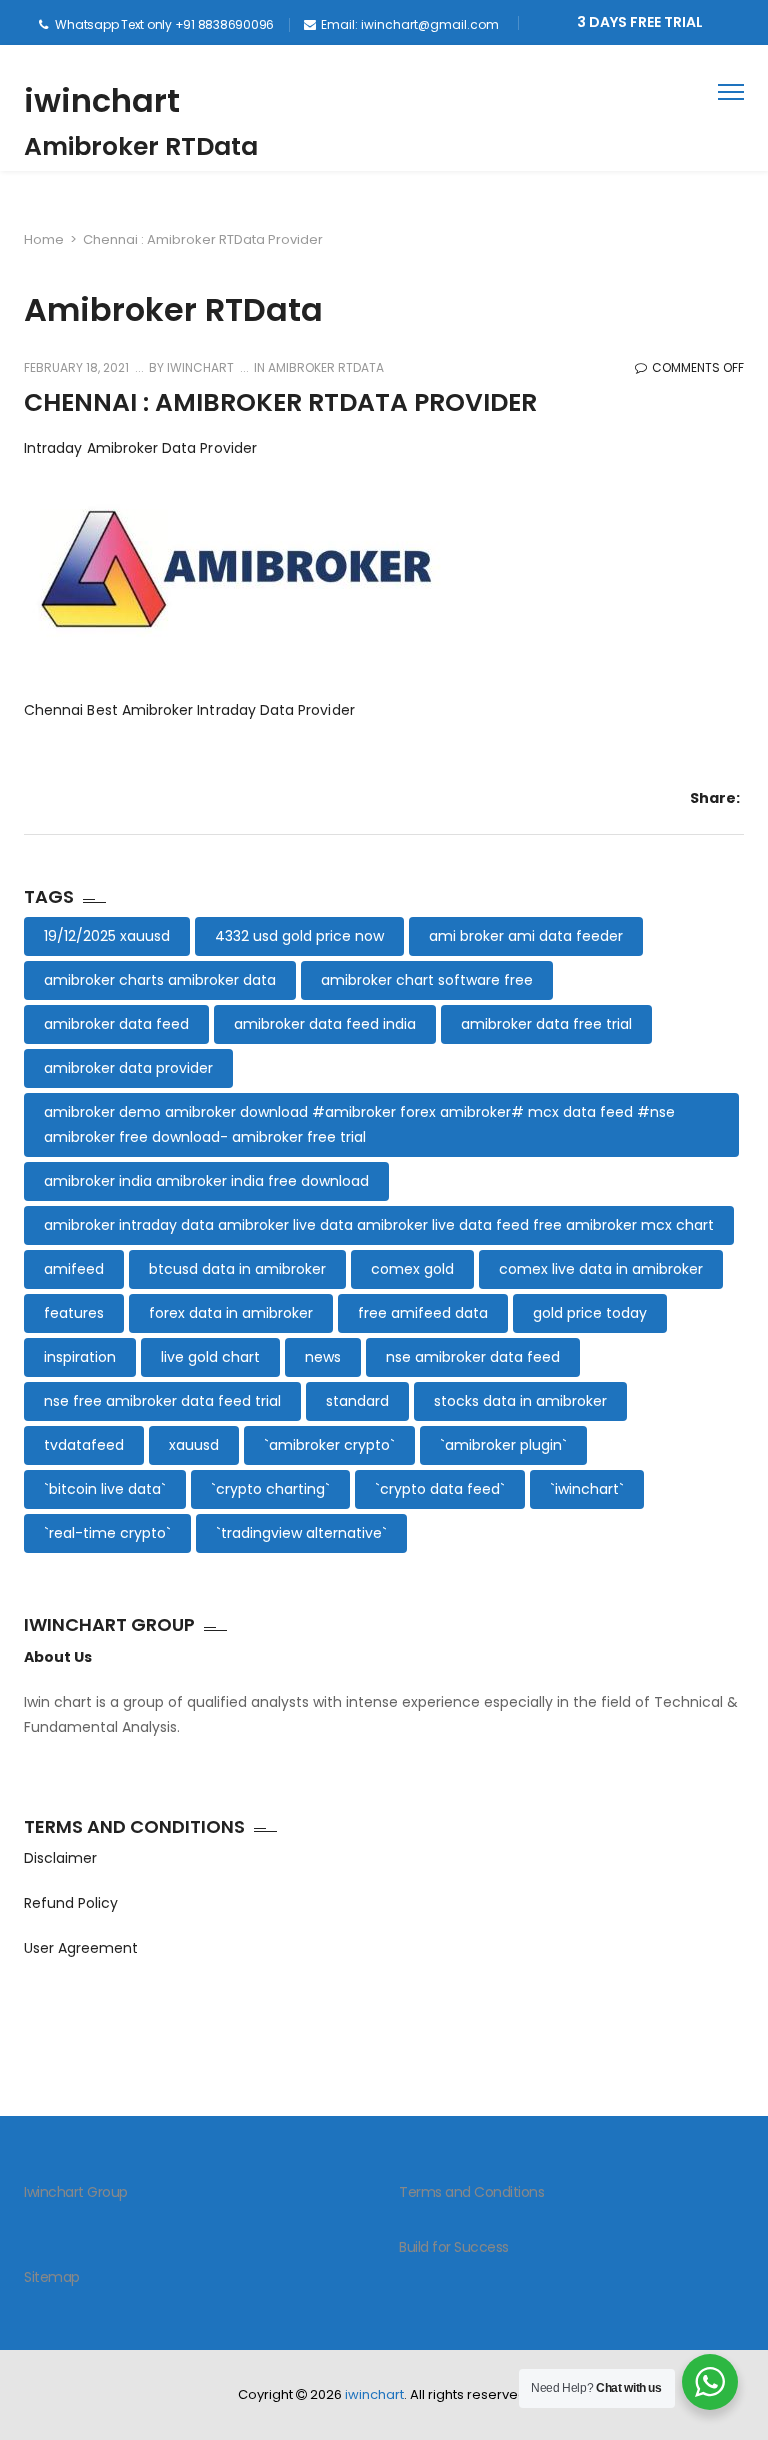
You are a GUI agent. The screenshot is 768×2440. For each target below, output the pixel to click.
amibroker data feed (116, 1024)
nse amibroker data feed (473, 1357)
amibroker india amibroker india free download (206, 1181)
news (323, 1357)
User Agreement (81, 1948)
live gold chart (210, 1357)
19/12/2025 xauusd (107, 936)
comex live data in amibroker (601, 1269)
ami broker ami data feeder (526, 936)
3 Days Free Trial (640, 22)
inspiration (80, 1357)
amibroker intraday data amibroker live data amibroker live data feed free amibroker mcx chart (379, 1225)
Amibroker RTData (326, 367)
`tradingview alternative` (301, 1533)
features (74, 1313)
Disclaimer (60, 1858)
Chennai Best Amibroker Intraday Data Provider (189, 710)
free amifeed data (423, 1313)
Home (44, 239)
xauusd (194, 1445)
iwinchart (102, 100)
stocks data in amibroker (520, 1401)
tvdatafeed (84, 1445)
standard (357, 1401)
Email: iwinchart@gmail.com (410, 24)
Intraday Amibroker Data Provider (140, 448)
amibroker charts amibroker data (160, 980)
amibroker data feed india (325, 1024)
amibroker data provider (128, 1068)
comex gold (412, 1269)
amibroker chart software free (427, 980)
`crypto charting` (270, 1489)
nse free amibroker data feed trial (162, 1401)
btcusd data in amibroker (237, 1269)
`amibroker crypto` (329, 1445)
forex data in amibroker (231, 1313)
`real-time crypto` (107, 1533)
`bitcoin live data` (105, 1489)
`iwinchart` (587, 1489)
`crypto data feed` (440, 1489)
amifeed (74, 1269)
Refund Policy (71, 1903)
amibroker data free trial (546, 1024)
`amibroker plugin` (503, 1445)
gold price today (590, 1313)
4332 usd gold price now (299, 936)
